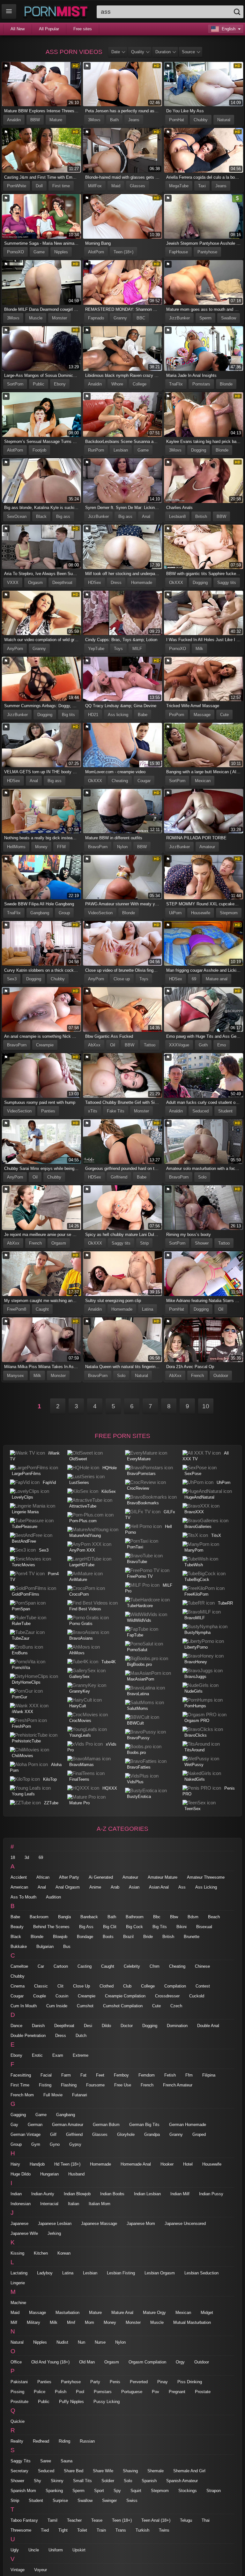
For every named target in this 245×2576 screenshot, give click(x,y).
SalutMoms (137, 1708)
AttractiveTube (83, 1506)
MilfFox (95, 186)
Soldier (108, 2481)
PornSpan (21, 1609)
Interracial (49, 2204)
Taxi (202, 186)
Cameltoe (19, 1966)
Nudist (62, 2342)
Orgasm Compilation (147, 2362)
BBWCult (135, 1723)
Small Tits (82, 2481)
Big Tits (160, 1927)
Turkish (142, 2530)
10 (206, 1406)
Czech (176, 2006)
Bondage (85, 1937)
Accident (19, 1877)
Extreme (81, 2055)
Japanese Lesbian (55, 2224)
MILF (137, 649)
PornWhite (17, 186)
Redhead (41, 2441)
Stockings (188, 2491)
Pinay (163, 2382)
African (43, 1877)
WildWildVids (139, 1620)
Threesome (21, 2530)
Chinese (202, 1966)
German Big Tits (144, 2125)
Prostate (203, 2392)
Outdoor (221, 1376)
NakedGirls (195, 1779)
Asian (134, 1887)
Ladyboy (45, 2273)
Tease (97, 2520)
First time (61, 186)
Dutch (81, 2036)
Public (39, 384)
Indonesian (21, 2204)
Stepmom (229, 913)
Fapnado (96, 318)
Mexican (203, 781)
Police (40, 2392)
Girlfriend (119, 1177)
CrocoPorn (79, 1594)
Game (39, 252)
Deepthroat (62, 583)
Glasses (137, 186)
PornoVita (21, 1668)
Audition (53, 1897)
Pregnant (177, 2392)
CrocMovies (80, 1721)
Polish (61, 2392)
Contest (203, 1986)
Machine (18, 2303)
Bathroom (135, 1917)
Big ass (63, 517)
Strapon (214, 2491)
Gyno (55, 2144)
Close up (122, 979)
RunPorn (96, 450)
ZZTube (51, 1803)
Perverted (139, 2382)
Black (41, 517)
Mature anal (217, 979)
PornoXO (15, 252)
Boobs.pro (136, 1752)
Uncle (34, 2550)
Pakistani (19, 2382)
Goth (203, 1045)
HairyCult (78, 1706)
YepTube (96, 649)
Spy (117, 2491)
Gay (14, 2125)
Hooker (167, 2164)
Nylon (122, 847)
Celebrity (132, 1966)
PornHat (177, 120)
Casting (85, 1966)
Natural (224, 120)
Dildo (106, 2026)
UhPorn (223, 1483)
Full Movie (53, 2095)
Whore (117, 384)
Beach (214, 1917)
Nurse (100, 2342)
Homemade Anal (136, 2164)
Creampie (45, 1045)
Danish (38, 2026)
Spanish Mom (23, 2491)
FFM (61, 847)
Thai (206, 2520)
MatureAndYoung (85, 1535)
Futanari (80, 2095)
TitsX (216, 1535)
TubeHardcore (140, 1606)
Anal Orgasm (68, 1887)
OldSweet (78, 1459)
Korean (64, 2253)
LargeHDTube (82, 1565)
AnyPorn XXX (82, 1550)
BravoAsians (81, 1638)
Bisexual (204, 1927)
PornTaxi (135, 1547)
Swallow (229, 318)
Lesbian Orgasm (160, 2273)
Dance (16, 2026)
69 (194, 979)
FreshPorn (21, 1726)
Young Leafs (23, 1794)
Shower (202, 1243)
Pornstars (201, 384)
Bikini (182, 1927)
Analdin (14, 120)
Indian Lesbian (147, 2194)
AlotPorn (96, 252)
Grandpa (152, 2134)
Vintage (18, 2570)
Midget (207, 2313)
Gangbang (40, 913)
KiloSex (109, 1491)
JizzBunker (179, 318)
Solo (202, 1177)
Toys (118, 649)
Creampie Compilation (125, 1996)
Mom (89, 2322)
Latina (148, 1309)
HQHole (110, 1468)
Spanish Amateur (182, 2481)
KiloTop (50, 1779)
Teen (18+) (123, 252)
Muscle (36, 318)
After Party (69, 1877)
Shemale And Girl (189, 2471)
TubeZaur (21, 1638)
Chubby (201, 120)
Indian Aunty (43, 2194)
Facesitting (21, 2075)
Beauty (17, 1927)
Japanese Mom (141, 2224)
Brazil (128, 1937)
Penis (115, 2382)
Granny (120, 318)
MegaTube (179, 186)
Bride (148, 1937)
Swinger (109, 2501)
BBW (35, 120)
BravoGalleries (198, 1527)
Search (237, 12)
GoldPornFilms (26, 1594)
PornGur (19, 1697)
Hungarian (49, 2174)
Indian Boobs (112, 2194)
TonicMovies (23, 1565)
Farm (66, 2075)
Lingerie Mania (25, 1512)
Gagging (18, 2115)
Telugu (186, 2520)
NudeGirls (193, 1691)
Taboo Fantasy (24, 2520)
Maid (116, 186)
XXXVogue (179, 1045)
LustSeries (79, 1483)
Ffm (189, 2075)
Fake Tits (116, 1111)
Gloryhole (126, 2134)
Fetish (170, 2075)
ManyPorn (194, 1550)
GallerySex (79, 1677)
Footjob (39, 450)
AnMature (78, 1580)
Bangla (64, 1917)
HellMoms (16, 847)
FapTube (135, 1635)
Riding (64, 2441)
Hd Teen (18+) (67, 2164)
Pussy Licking (107, 2402)
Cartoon (61, 1966)
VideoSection (100, 913)
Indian (16, 2194)
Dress (116, 583)
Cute (224, 715)
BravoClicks (196, 1735)
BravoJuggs (195, 1677)
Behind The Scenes (51, 1927)
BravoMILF (195, 1618)
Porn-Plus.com (83, 1521)
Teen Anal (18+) (156, 2520)
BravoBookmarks (143, 1503)
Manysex (15, 1376)
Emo (222, 1045)
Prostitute (19, 2402)
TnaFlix (176, 384)
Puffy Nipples (71, 2402)
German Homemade (188, 2125)
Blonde (226, 384)
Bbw (174, 1917)
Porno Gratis (81, 1624)
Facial (46, 2075)
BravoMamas (82, 1765)
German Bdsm (106, 2125)
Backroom (39, 1917)
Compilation (175, 1986)
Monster (59, 318)
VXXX (13, 583)
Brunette (192, 1937)
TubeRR (225, 1603)
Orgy (180, 2362)
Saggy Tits (21, 2461)
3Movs (94, 120)
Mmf (71, 2322)
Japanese (19, 2224)
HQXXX (110, 1788)
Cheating (120, 781)
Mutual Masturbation (192, 2322)
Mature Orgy (154, 2313)
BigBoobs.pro (139, 1664)
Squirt (136, 2491)
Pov (156, 2392)
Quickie (18, 2421)
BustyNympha (197, 1632)
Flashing (69, 2085)
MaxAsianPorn (141, 1679)
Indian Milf (180, 2194)
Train (101, 2530)
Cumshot (85, 2006)
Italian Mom (100, 2204)
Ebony (60, 384)
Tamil (52, 2520)
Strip (144, 1243)
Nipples (61, 252)
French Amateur (178, 2085)
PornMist (57, 11)
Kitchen (41, 2253)
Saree (46, 2461)
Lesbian (121, 450)
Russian (87, 2441)
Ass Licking (206, 1887)
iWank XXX (22, 1712)
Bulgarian (45, 1947)
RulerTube (21, 1624)
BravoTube (137, 1562)
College (140, 384)
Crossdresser (167, 1996)
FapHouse (178, 252)
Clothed (107, 1986)
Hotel (188, 2164)
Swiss (132, 2501)
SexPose (193, 1474)
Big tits (68, 715)
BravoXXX (194, 1512)
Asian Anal (159, 1887)
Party (95, 2382)
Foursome (95, 2085)
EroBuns (20, 1653)
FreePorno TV (140, 1576)
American (19, 1887)
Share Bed (74, 2471)
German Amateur (68, 2125)
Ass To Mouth (23, 1897)
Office (16, 2362)
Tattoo (150, 1045)
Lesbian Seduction (201, 2273)
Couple (40, 1996)
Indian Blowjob (77, 2194)
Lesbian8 (177, 517)
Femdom (147, 2075)
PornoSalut (137, 1650)
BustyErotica (139, 1797)
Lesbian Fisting (121, 2273)
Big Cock (134, 1927)
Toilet (82, 2530)
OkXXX (176, 583)
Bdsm (193, 1917)
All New (18, 29)
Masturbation (67, 2313)
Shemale (156, 2471)
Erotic (37, 2055)
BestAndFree (24, 1541)
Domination (177, 2026)
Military (33, 2322)
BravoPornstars (141, 1474)
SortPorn (15, 384)
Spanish (149, 2481)
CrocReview (138, 1488)
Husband (76, 2174)
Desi (88, 2026)
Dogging (199, 450)
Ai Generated (101, 1877)
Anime (95, 1887)
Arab (115, 1887)
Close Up (82, 1986)
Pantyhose (207, 252)
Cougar (144, 781)
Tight (63, 2530)
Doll (39, 186)
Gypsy (75, 2144)
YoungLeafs (80, 1735)
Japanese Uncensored (185, 2224)
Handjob (37, 2164)
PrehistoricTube (26, 1741)
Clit (60, 1986)
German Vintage (26, 2134)
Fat (83, 2075)
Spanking (54, 2491)
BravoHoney (196, 1662)
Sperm (205, 318)
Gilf (53, 2134)
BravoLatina (138, 1694)
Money (41, 847)
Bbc (157, 1917)
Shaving (130, 2471)
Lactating (19, 2273)
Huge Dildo (21, 2174)
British (201, 517)
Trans (121, 2530)
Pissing (17, 2392)
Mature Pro (79, 1803)
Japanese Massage (99, 2224)
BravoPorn (98, 847)
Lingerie (18, 2283)
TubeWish (194, 1565)
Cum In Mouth (24, 2006)
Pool (80, 2392)
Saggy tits (227, 583)
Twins (164, 2530)
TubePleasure (25, 1527)
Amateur (207, 847)
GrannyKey (80, 1691)
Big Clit (110, 1927)
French (35, 1243)
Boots (108, 1937)
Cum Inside (57, 2006)
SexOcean (17, 517)
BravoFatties (139, 1767)
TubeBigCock (197, 1580)
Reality (17, 2441)
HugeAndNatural (199, 1497)
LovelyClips (22, 1497)
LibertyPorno (196, 1647)
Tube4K (109, 1662)
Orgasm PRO (197, 1721)
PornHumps (195, 1706)
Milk (199, 649)
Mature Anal (122, 2313)
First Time (20, 2085)
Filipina (209, 2075)
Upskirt (79, 2550)
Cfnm (155, 1966)
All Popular (49, 29)
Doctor (127, 2026)
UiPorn (175, 913)
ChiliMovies (22, 1756)
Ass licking (118, 715)
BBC (141, 318)
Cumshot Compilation (123, 2006)
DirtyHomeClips (26, 1682)
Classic (41, 1986)
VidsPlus (135, 1782)
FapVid (49, 1483)
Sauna (67, 2461)
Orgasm (35, 583)
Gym (36, 2144)
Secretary (19, 2471)
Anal (146, 517)
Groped (199, 2134)
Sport (99, 2491)
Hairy (15, 2164)
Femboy (121, 2075)
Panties (48, 1111)
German (35, 2125)
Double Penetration (28, 2036)
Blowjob (60, 1937)
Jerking (54, 2233)
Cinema (18, 1986)
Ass (182, 1887)
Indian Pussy (211, 2194)
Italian (74, 2204)
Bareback (89, 1917)
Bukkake (19, 1947)
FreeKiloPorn (196, 1594)
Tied (45, 2530)
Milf (14, 2322)
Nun (82, 2342)
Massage (202, 715)
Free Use (123, 2085)
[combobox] (170, 12)
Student (225, 1111)
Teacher (74, 2520)
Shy (37, 2481)
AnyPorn (15, 649)
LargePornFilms (26, 1474)
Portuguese (132, 2392)
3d (27, 1857)
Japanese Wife (24, 2233)
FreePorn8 (17, 1309)
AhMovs (77, 1653)
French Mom (22, 2095)
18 (13, 1857)
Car (41, 1966)
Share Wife (103, 2471)
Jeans (134, 120)
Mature (56, 120)
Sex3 (12, 979)
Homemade (142, 583)
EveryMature (139, 1459)
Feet (100, 2075)
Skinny (57, 2481)
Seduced (200, 1111)
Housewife (201, 913)
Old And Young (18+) (50, 2362)
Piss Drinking (190, 2382)
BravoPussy (138, 1738)
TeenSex (193, 1809)
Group (64, 913)
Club (127, 1986)
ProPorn (177, 715)
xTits (93, 1111)
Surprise (60, 2501)
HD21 (93, 715)
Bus (67, 1947)
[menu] (9, 11)
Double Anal (208, 2026)
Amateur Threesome (206, 1877)
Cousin (62, 1996)
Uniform (56, 2550)
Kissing (17, 2253)
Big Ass (86, 1927)
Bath (114, 120)
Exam (58, 2055)
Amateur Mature (163, 1877)
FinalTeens (79, 1779)
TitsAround (194, 1750)
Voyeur (41, 2570)
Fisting (45, 2085)
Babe (143, 715)
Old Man (87, 2362)
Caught (42, 1309)
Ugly (15, 2550)
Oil (113, 1045)
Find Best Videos (85, 1609)
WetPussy (194, 1765)
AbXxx (94, 1045)
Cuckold (197, 1996)
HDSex (95, 583)
